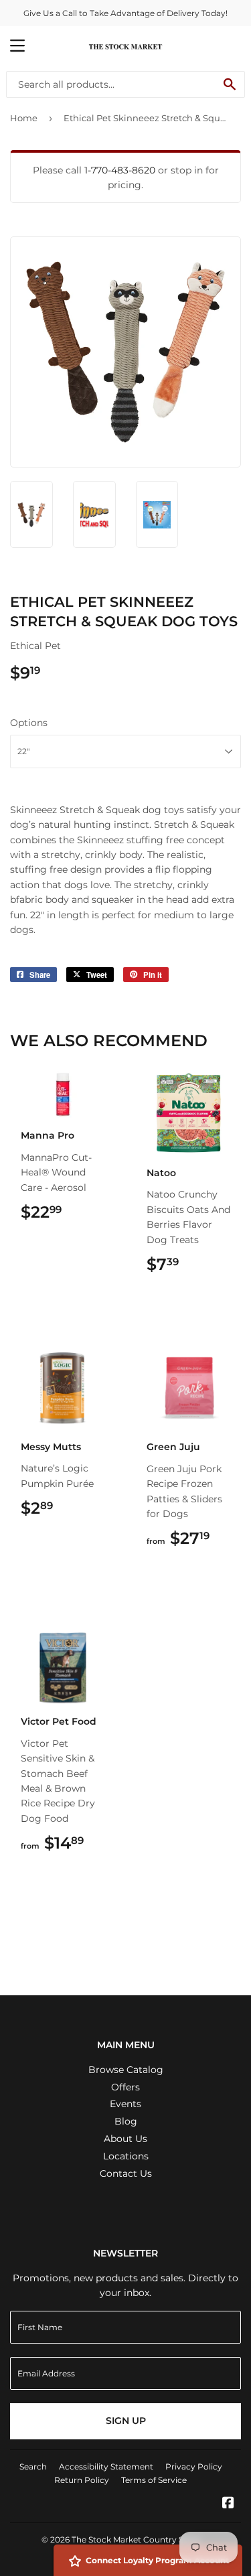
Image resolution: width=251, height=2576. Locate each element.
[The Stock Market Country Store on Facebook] (228, 2504)
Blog (126, 2121)
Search (33, 2466)
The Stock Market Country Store (136, 2539)
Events (125, 2104)
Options (29, 723)
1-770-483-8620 (120, 170)
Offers (125, 2087)
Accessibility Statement (106, 2466)
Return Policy (82, 2480)
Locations (126, 2156)
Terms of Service (154, 2480)
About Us (125, 2139)
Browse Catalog (126, 2070)
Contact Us (126, 2173)
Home (24, 118)
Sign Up (126, 2421)
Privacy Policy (194, 2466)
